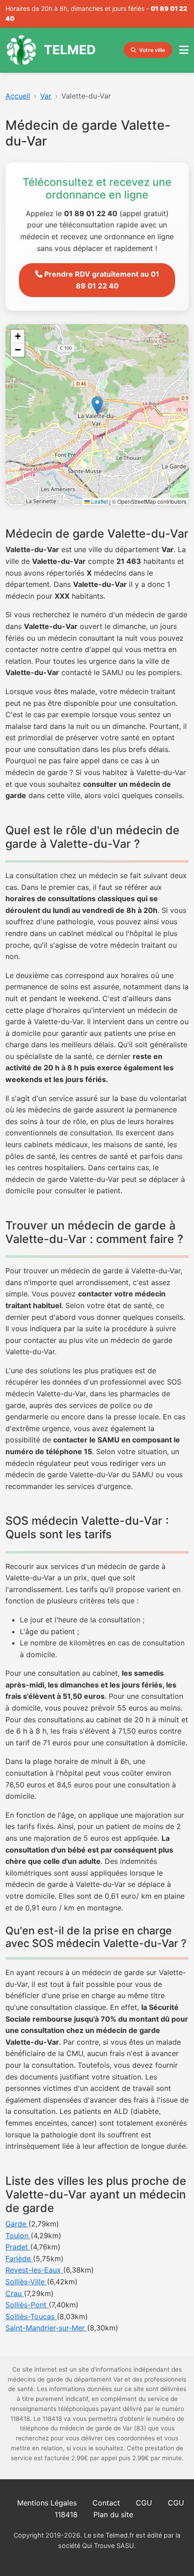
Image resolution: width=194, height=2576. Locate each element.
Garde (17, 2224)
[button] (97, 405)
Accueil (18, 96)
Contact (106, 2503)
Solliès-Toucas (31, 2316)
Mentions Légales (47, 2503)
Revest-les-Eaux (34, 2270)
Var (46, 96)
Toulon (18, 2236)
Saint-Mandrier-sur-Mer (46, 2328)
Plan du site (113, 2515)
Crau (15, 2293)
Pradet (18, 2247)
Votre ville (152, 50)
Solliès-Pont (27, 2305)
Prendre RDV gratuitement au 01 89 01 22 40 (101, 280)
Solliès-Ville (26, 2282)
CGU (144, 2503)
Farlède (19, 2259)
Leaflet (99, 501)
